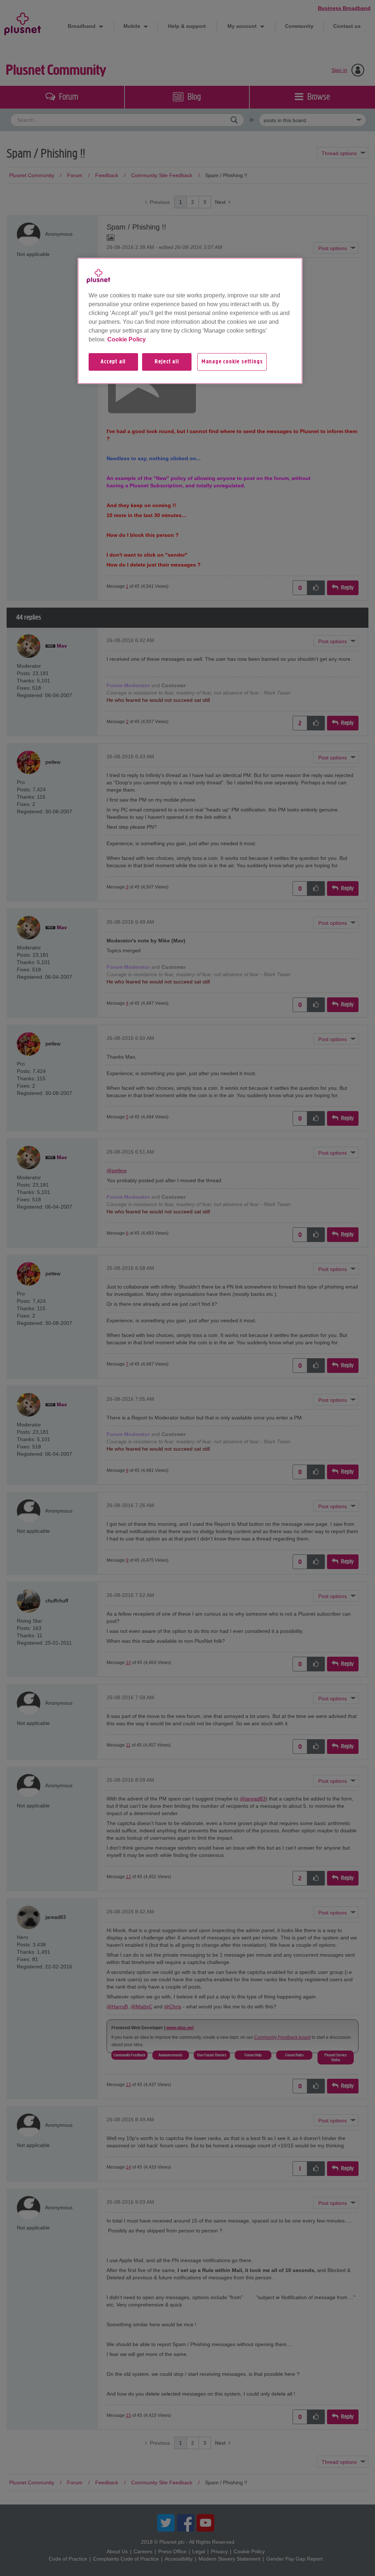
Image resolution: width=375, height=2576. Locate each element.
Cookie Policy (127, 339)
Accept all (113, 362)
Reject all (167, 362)
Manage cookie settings (232, 362)
